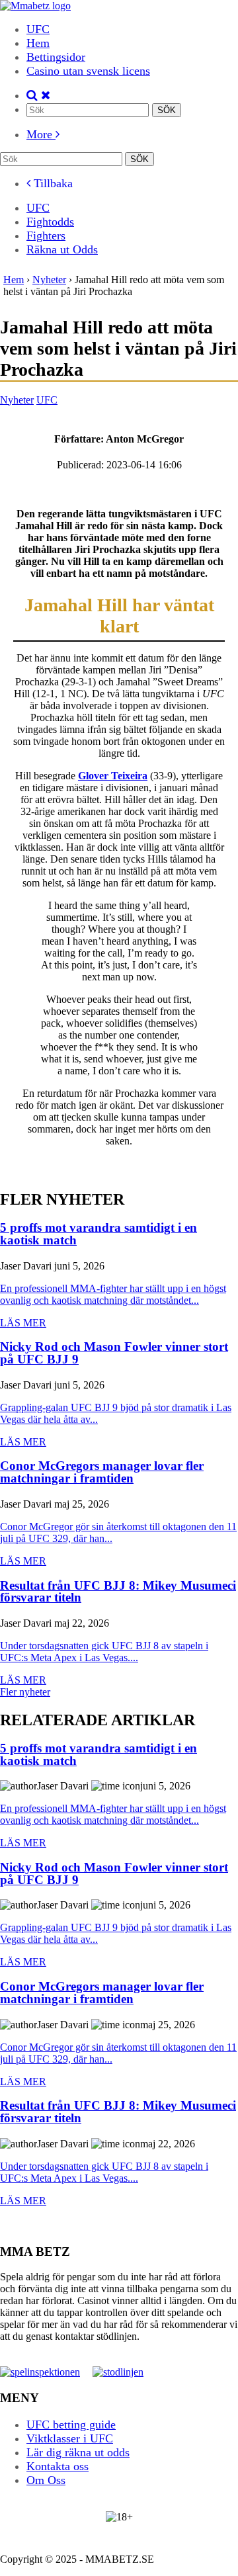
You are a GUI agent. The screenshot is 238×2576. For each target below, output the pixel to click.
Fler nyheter (25, 1692)
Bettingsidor (56, 57)
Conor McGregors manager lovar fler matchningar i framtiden (102, 1472)
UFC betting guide (71, 2425)
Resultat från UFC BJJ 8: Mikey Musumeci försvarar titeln (118, 1592)
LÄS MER (23, 1323)
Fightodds (50, 222)
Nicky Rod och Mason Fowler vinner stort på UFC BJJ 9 (114, 1353)
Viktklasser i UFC (70, 2438)
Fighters (46, 236)
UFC (38, 29)
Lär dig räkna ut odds (78, 2452)
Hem (38, 43)
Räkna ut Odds (62, 249)
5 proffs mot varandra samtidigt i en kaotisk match (99, 1234)
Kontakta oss (58, 2466)
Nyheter (17, 400)
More (41, 134)
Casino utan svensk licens (88, 71)
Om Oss (46, 2480)
